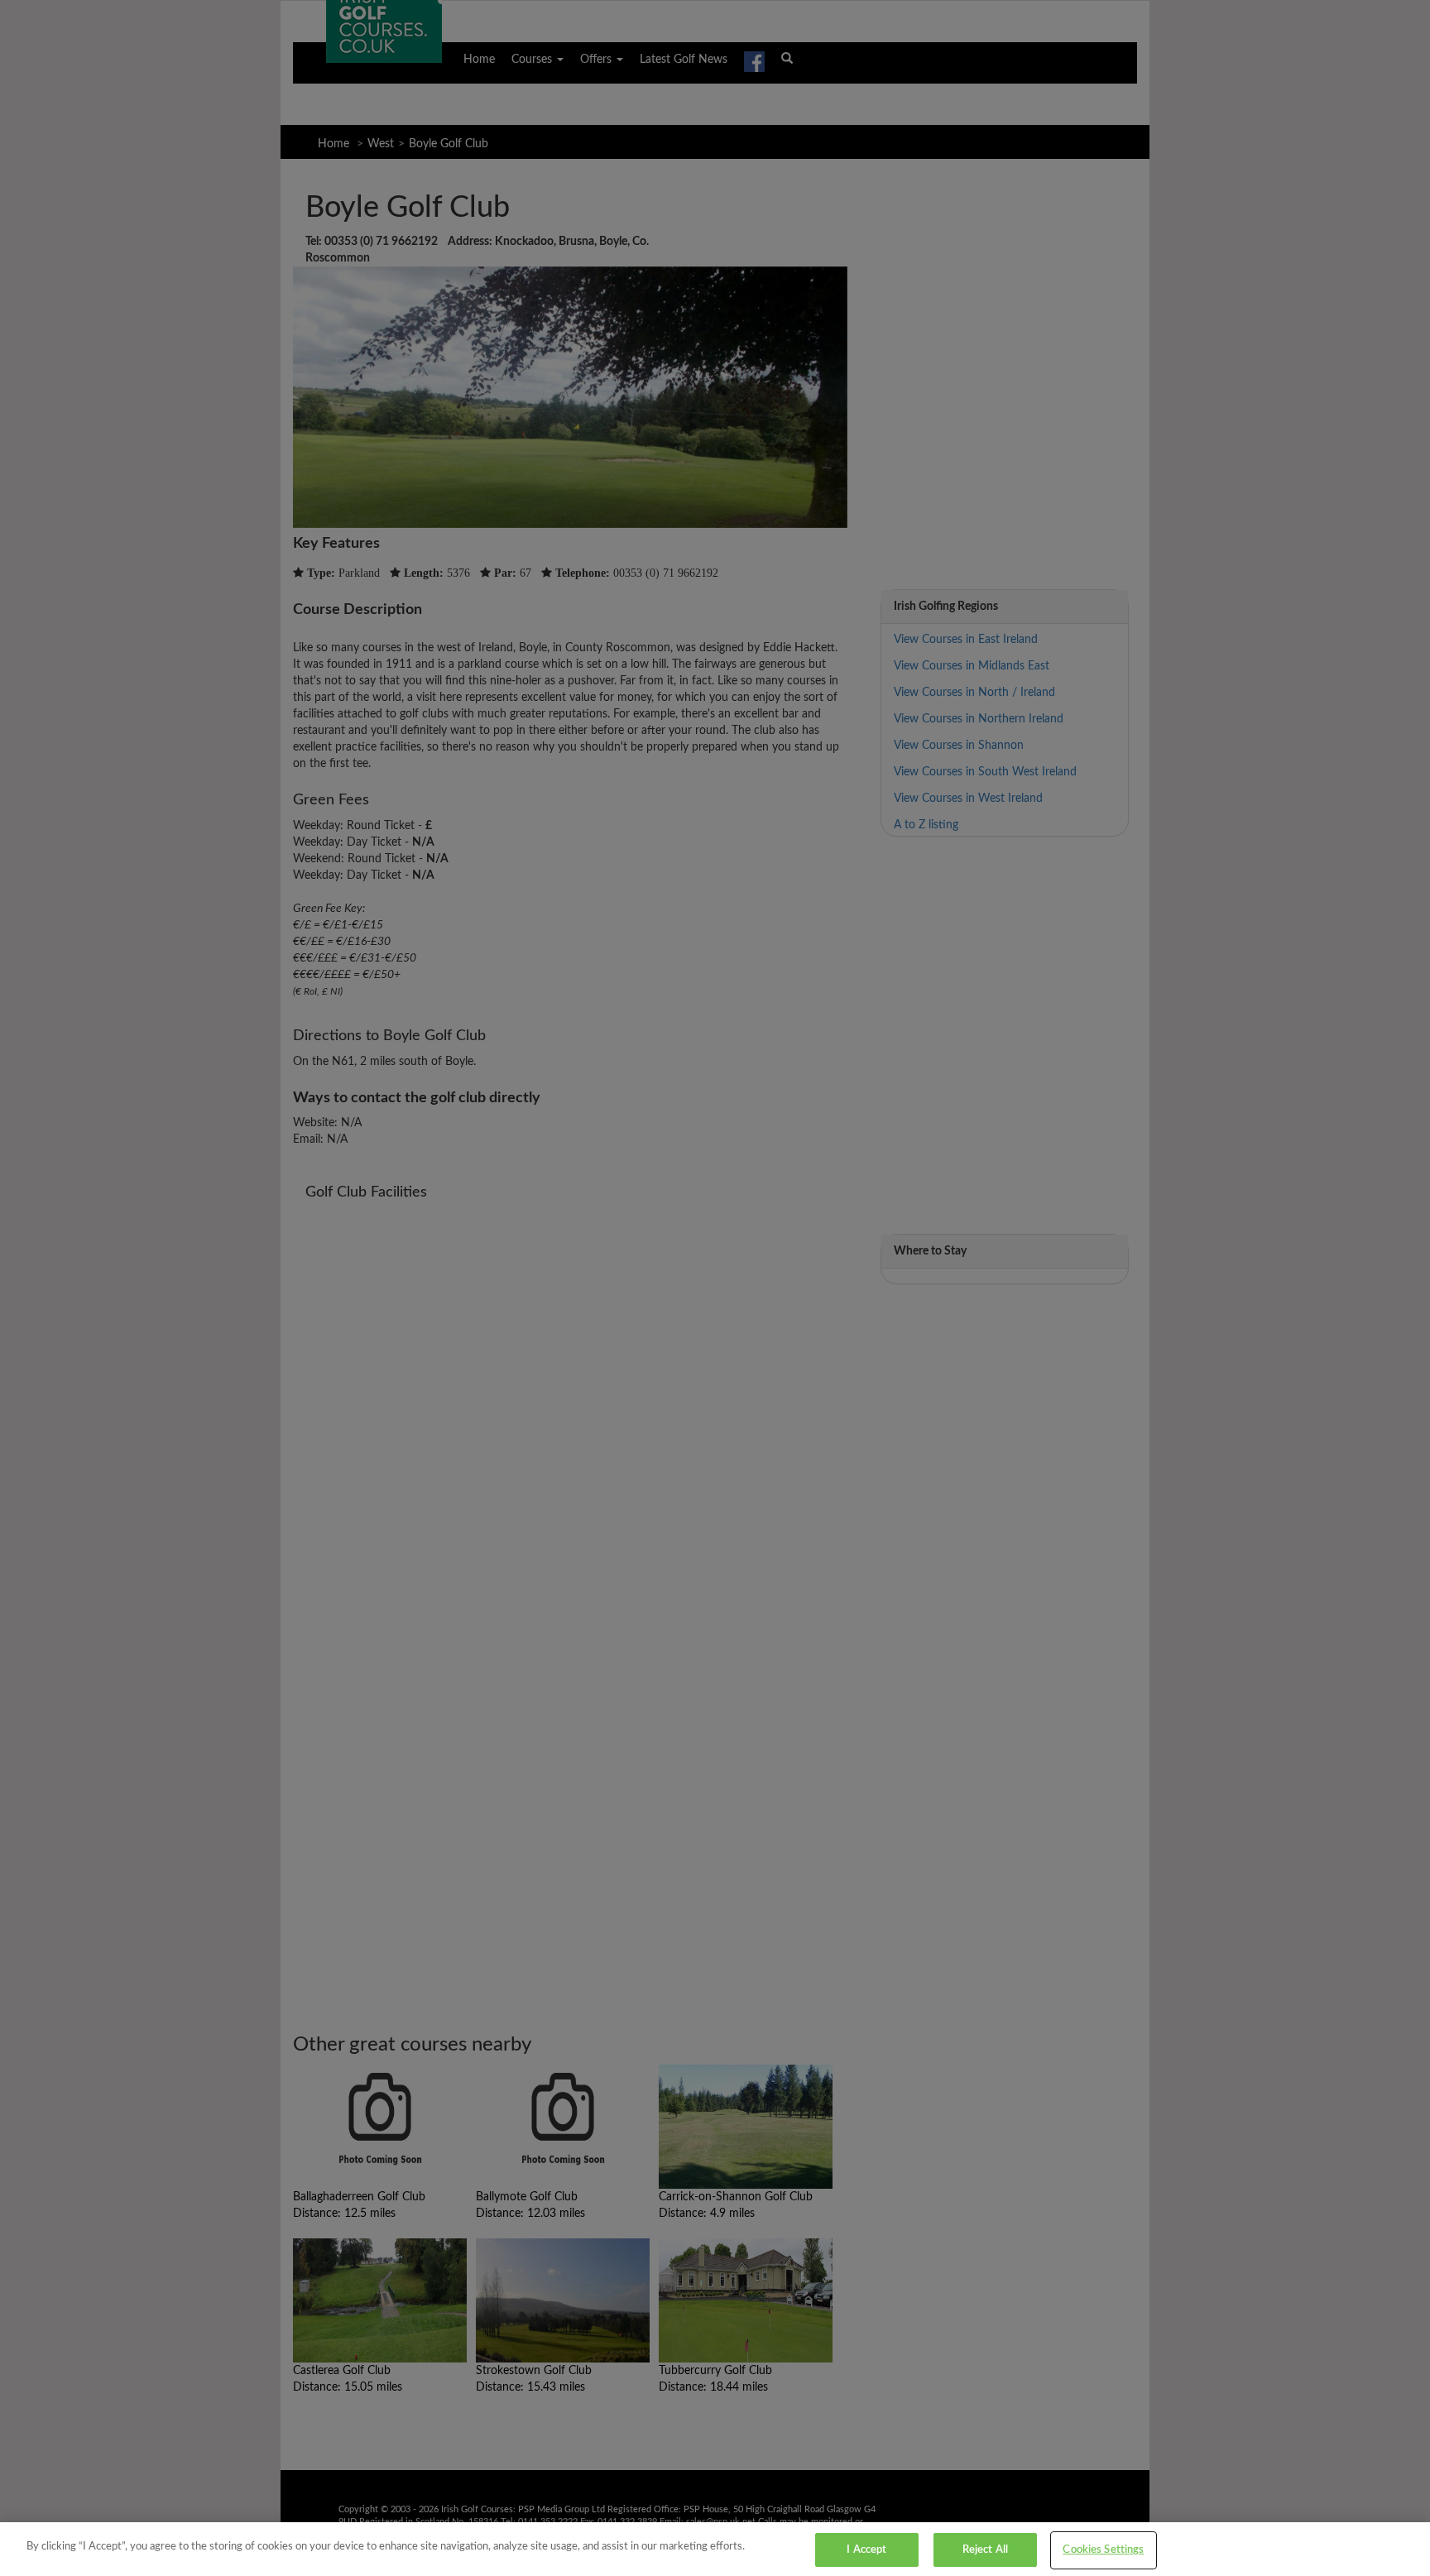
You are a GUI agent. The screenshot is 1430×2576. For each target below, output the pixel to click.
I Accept (866, 2550)
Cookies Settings (1103, 2550)
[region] (715, 2549)
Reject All (985, 2550)
